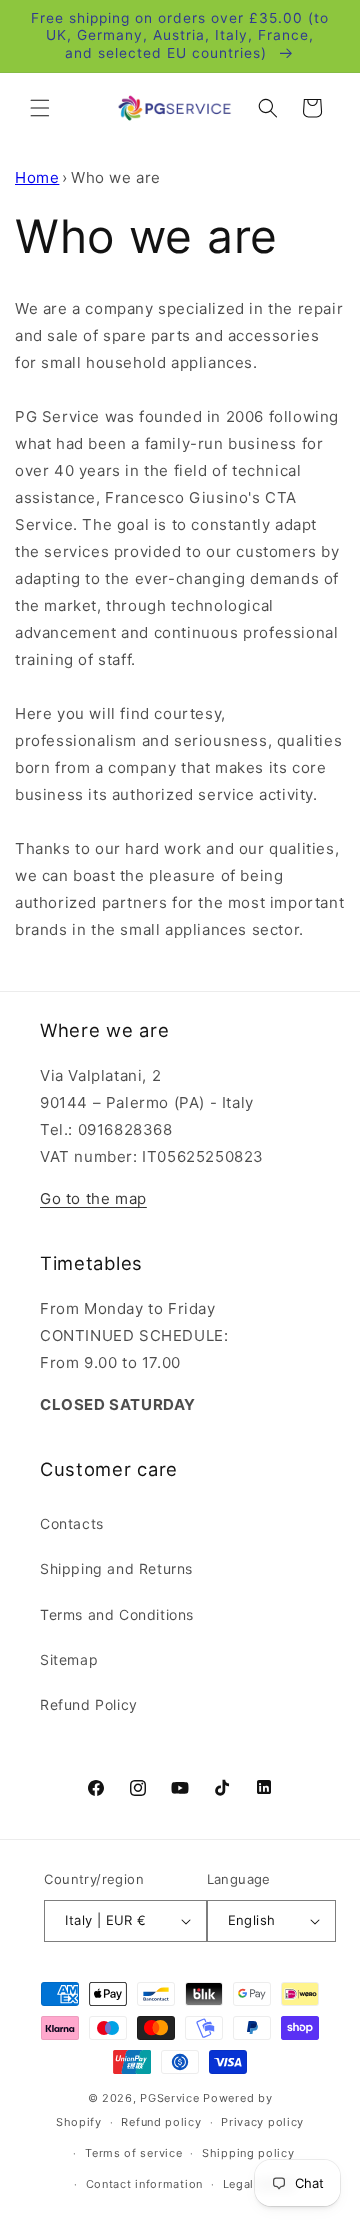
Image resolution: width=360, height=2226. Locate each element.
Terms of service (133, 2153)
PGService (169, 2098)
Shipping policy (248, 2153)
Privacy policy (262, 2122)
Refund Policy (89, 1704)
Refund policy (161, 2122)
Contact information (144, 2184)
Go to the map (93, 1198)
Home (37, 177)
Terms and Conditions (117, 1614)
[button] (40, 108)
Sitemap (69, 1659)
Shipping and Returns (116, 1568)
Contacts (72, 1523)
